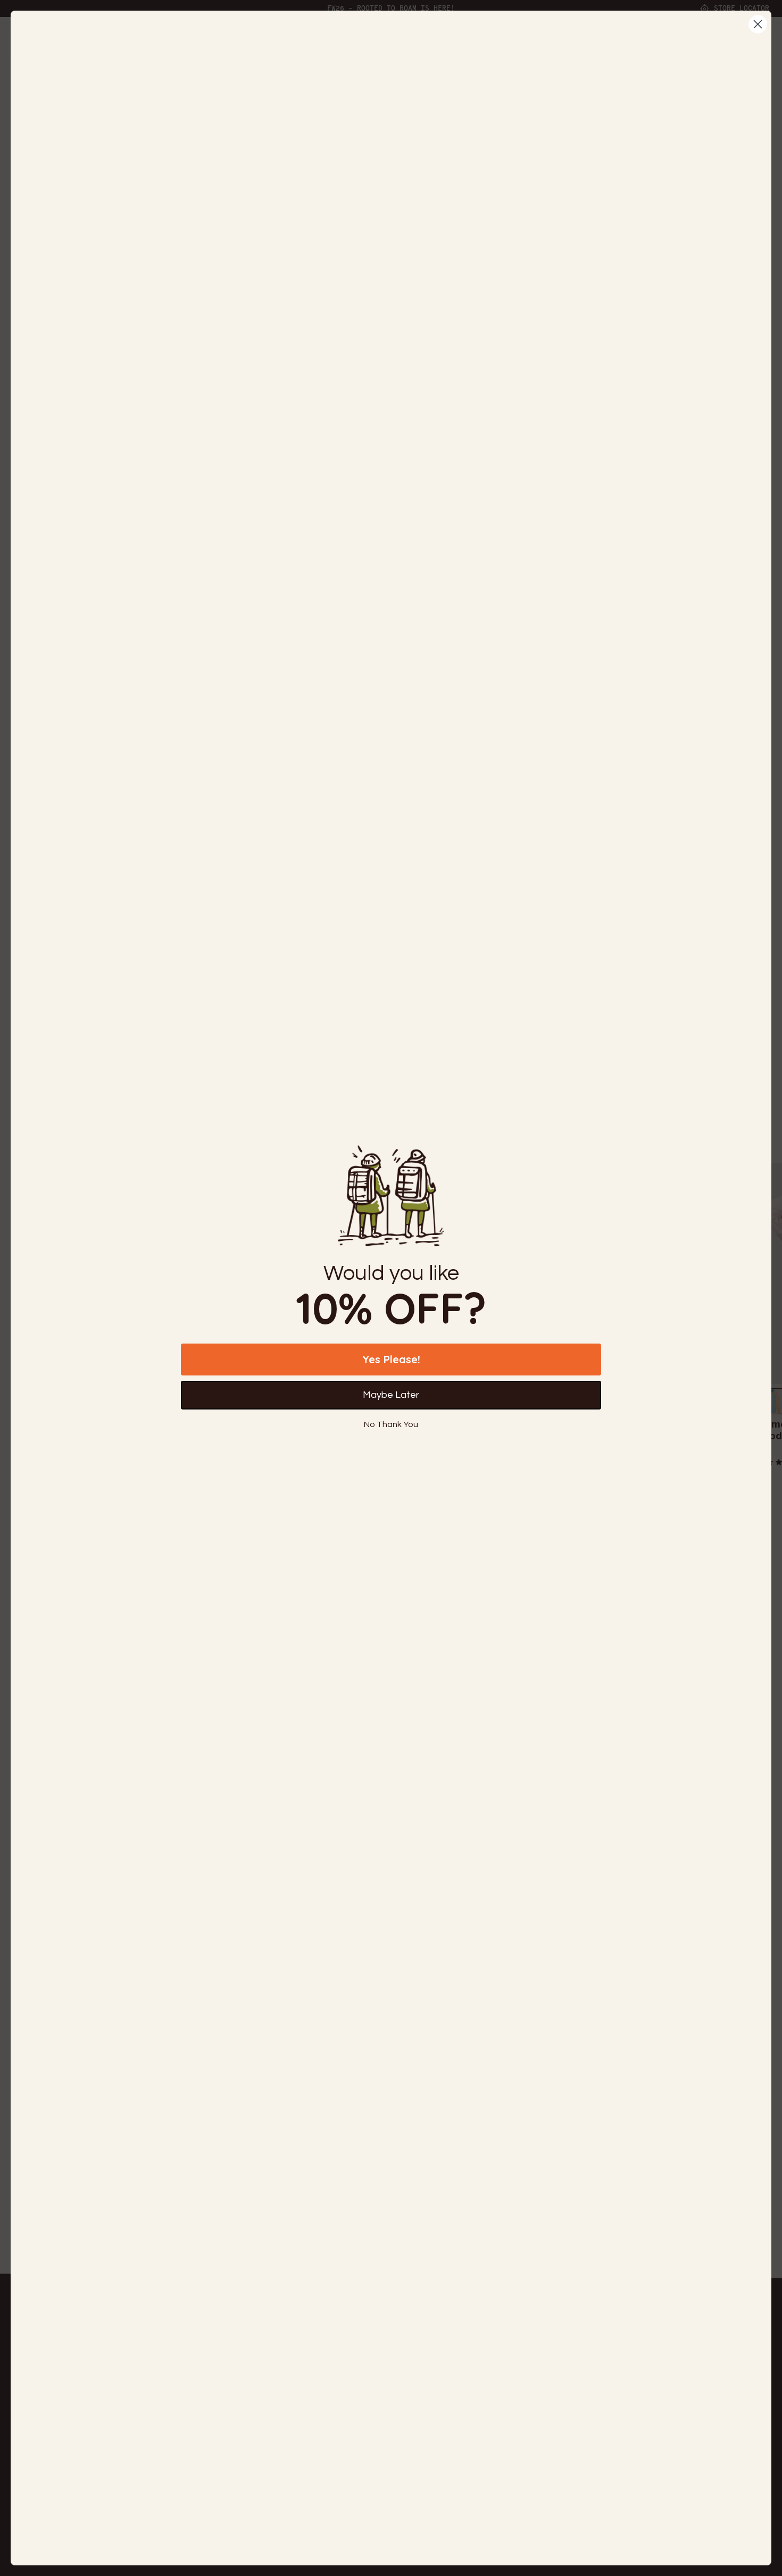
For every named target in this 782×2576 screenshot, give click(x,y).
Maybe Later (391, 1395)
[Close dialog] (758, 24)
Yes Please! (391, 1359)
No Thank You (391, 1424)
